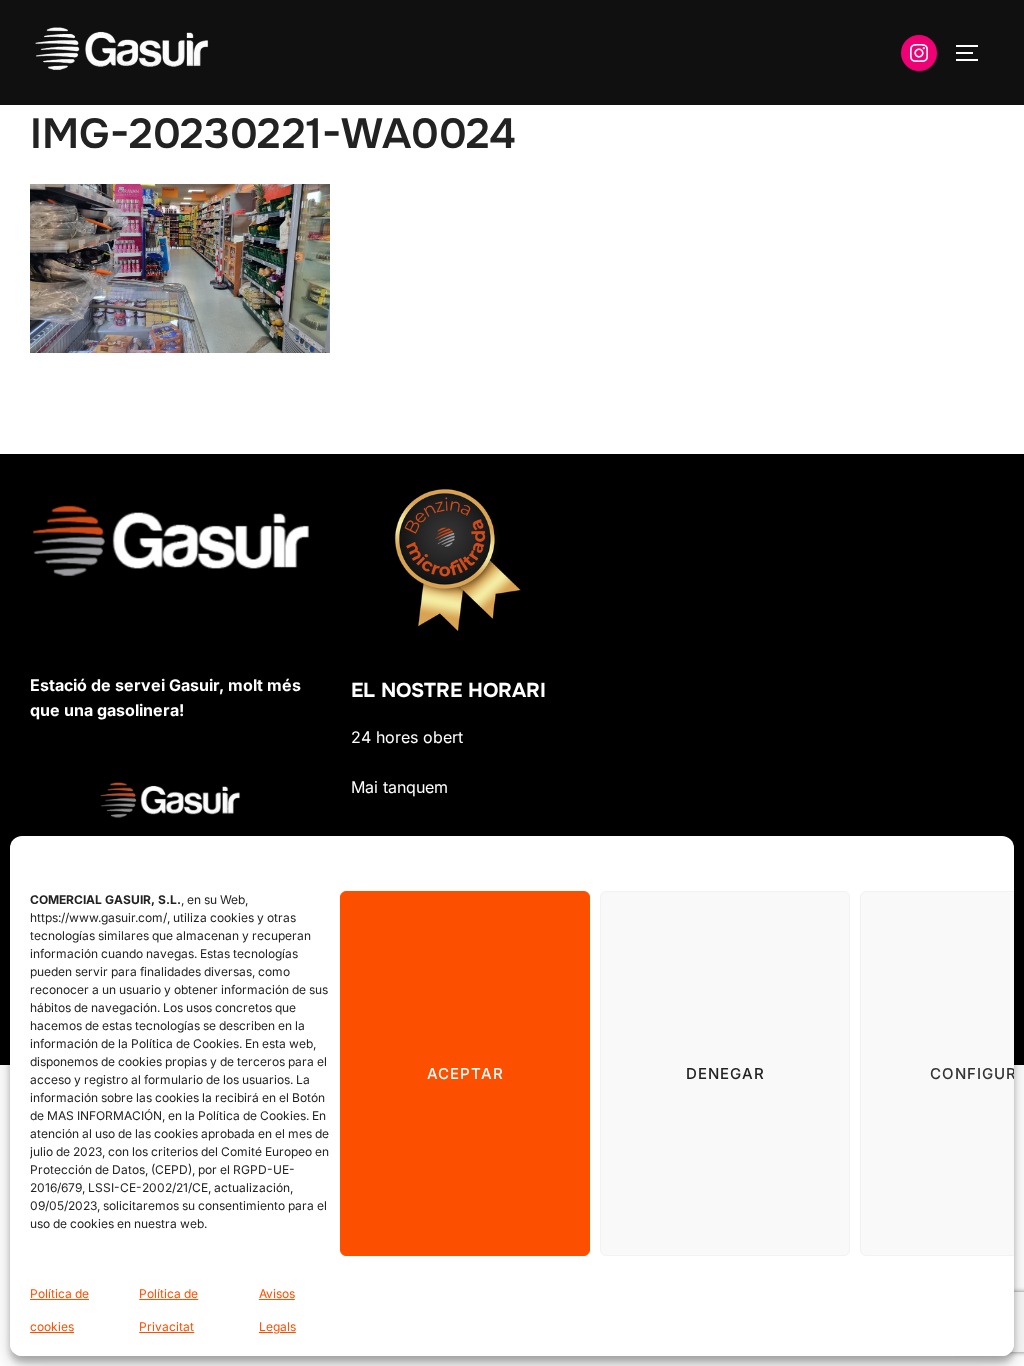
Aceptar (465, 1073)
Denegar (725, 1073)
